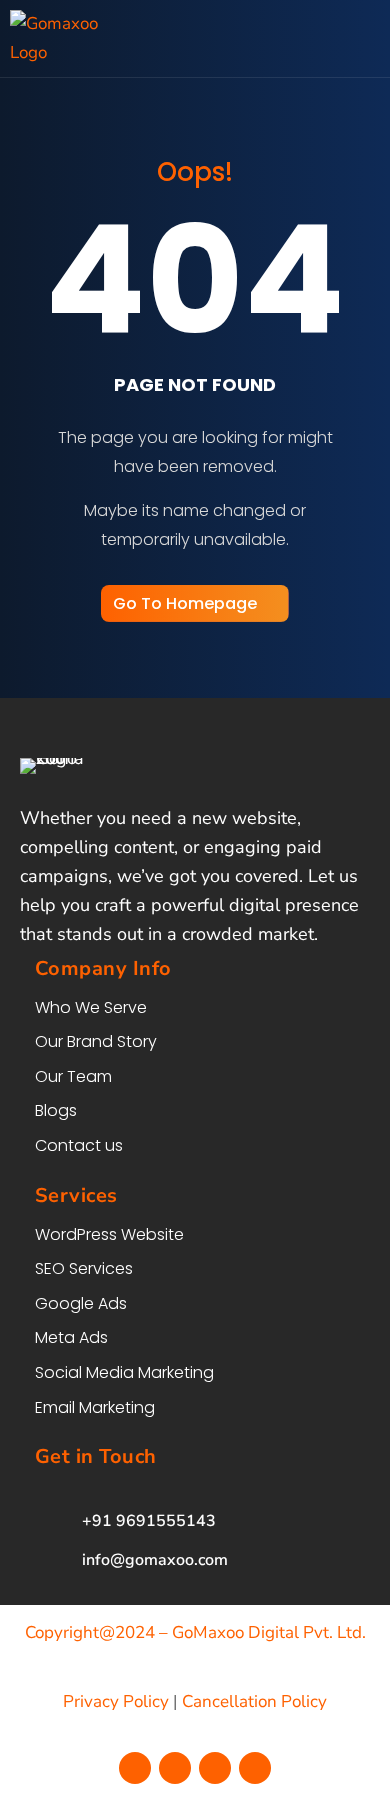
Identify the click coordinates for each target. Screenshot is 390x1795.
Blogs (56, 1110)
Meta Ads (71, 1337)
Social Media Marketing (124, 1372)
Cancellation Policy (254, 1701)
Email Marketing (95, 1407)
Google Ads (81, 1303)
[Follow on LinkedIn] (255, 1768)
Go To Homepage (185, 603)
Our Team (73, 1076)
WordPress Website (109, 1234)
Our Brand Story (96, 1041)
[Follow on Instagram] (175, 1768)
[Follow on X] (215, 1768)
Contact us (79, 1145)
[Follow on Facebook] (135, 1768)
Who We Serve (91, 1007)
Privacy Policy (116, 1701)
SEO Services (84, 1268)
